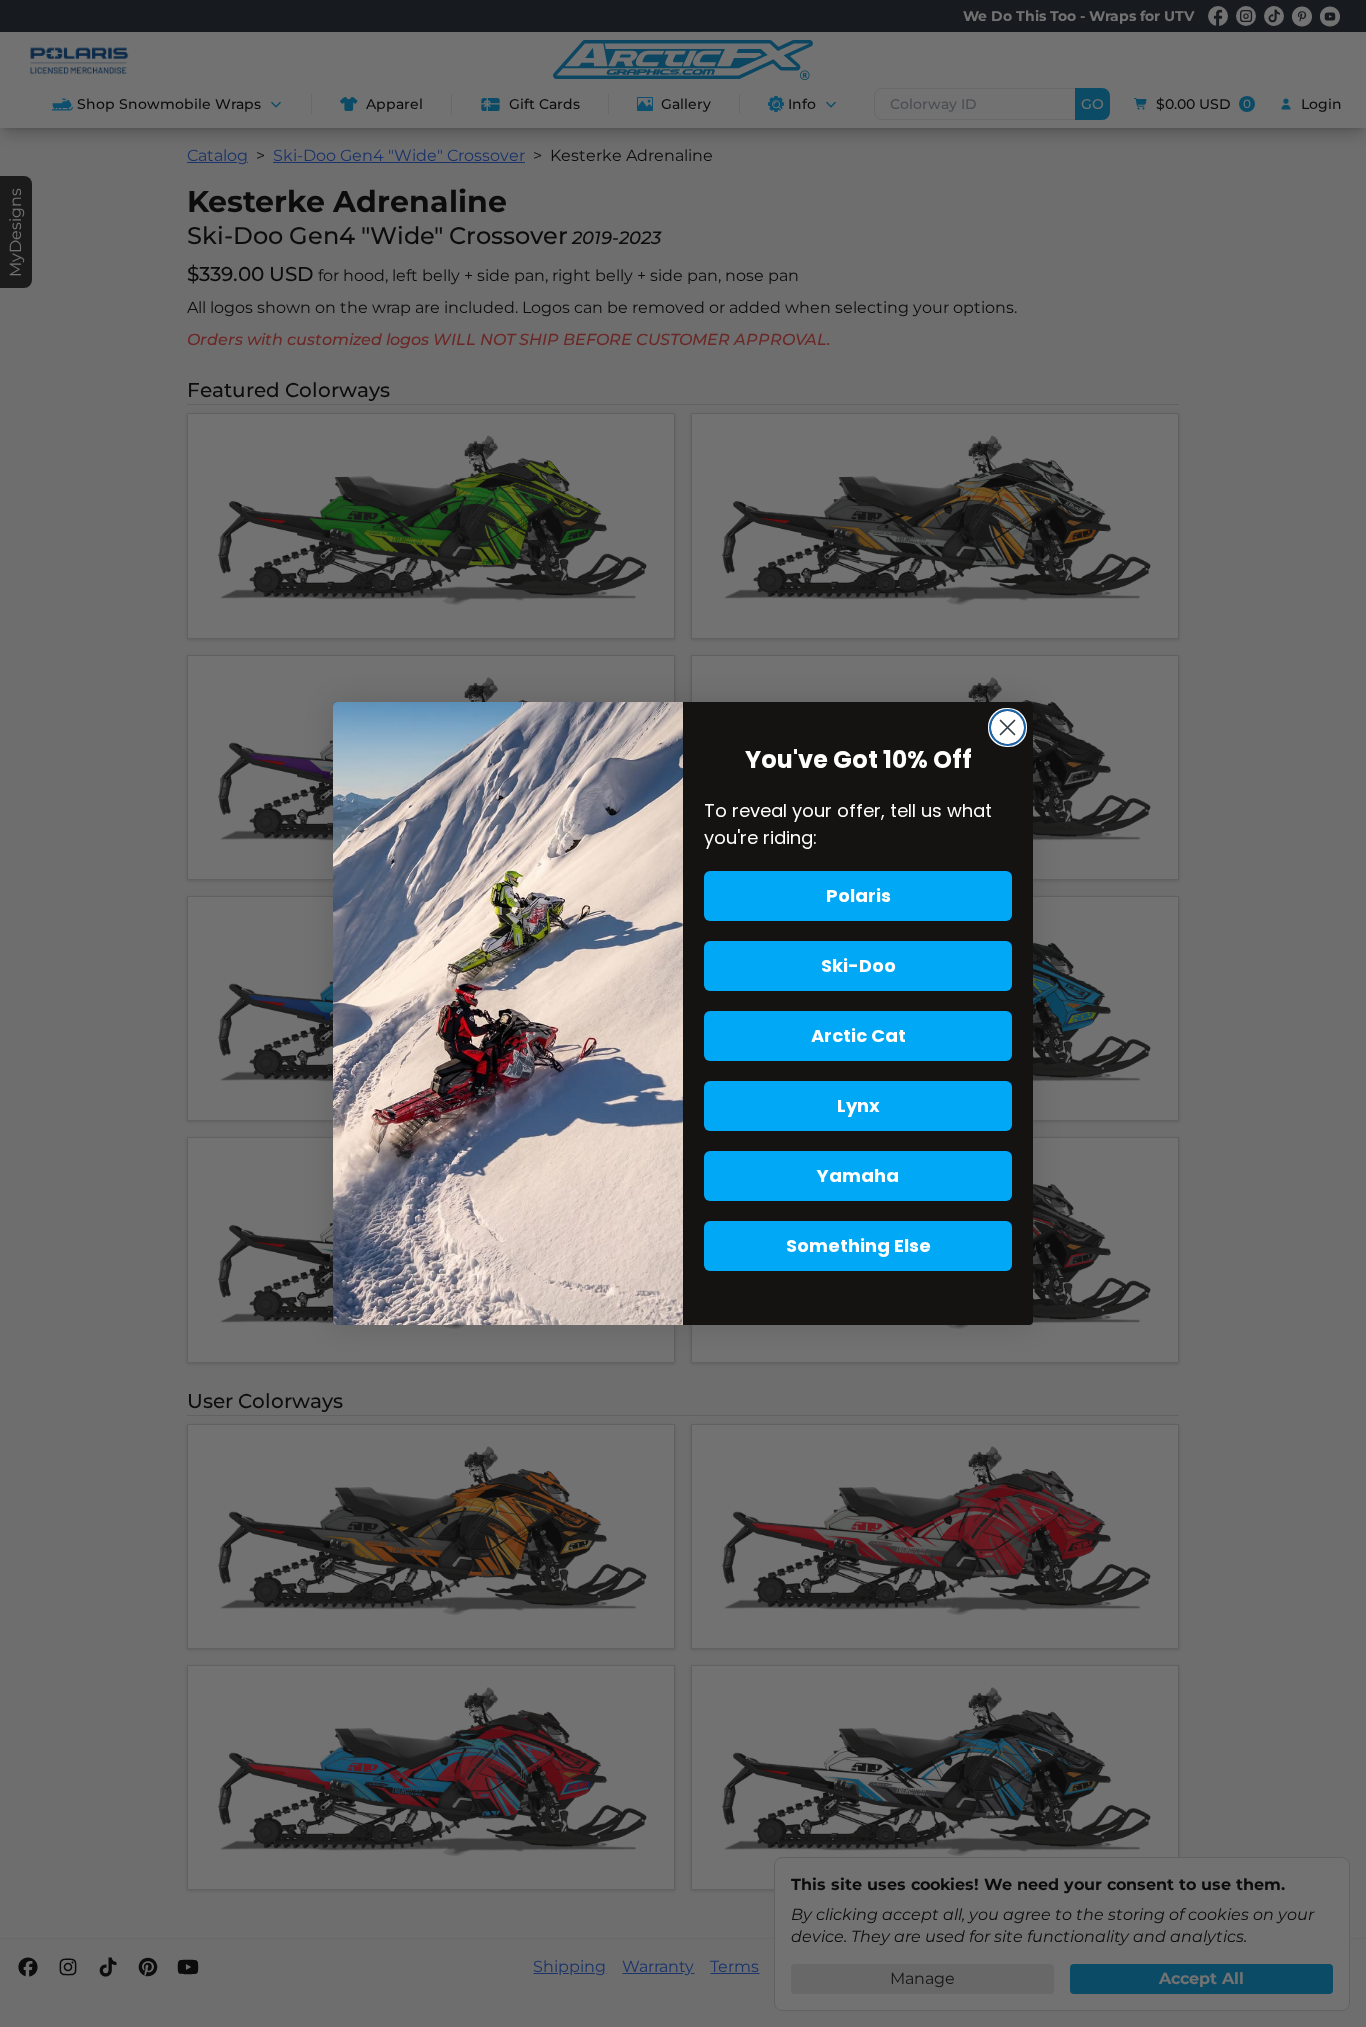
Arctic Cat (858, 1035)
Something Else (858, 1245)
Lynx (858, 1105)
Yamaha (858, 1175)
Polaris (858, 895)
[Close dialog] (1007, 727)
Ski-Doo (858, 965)
